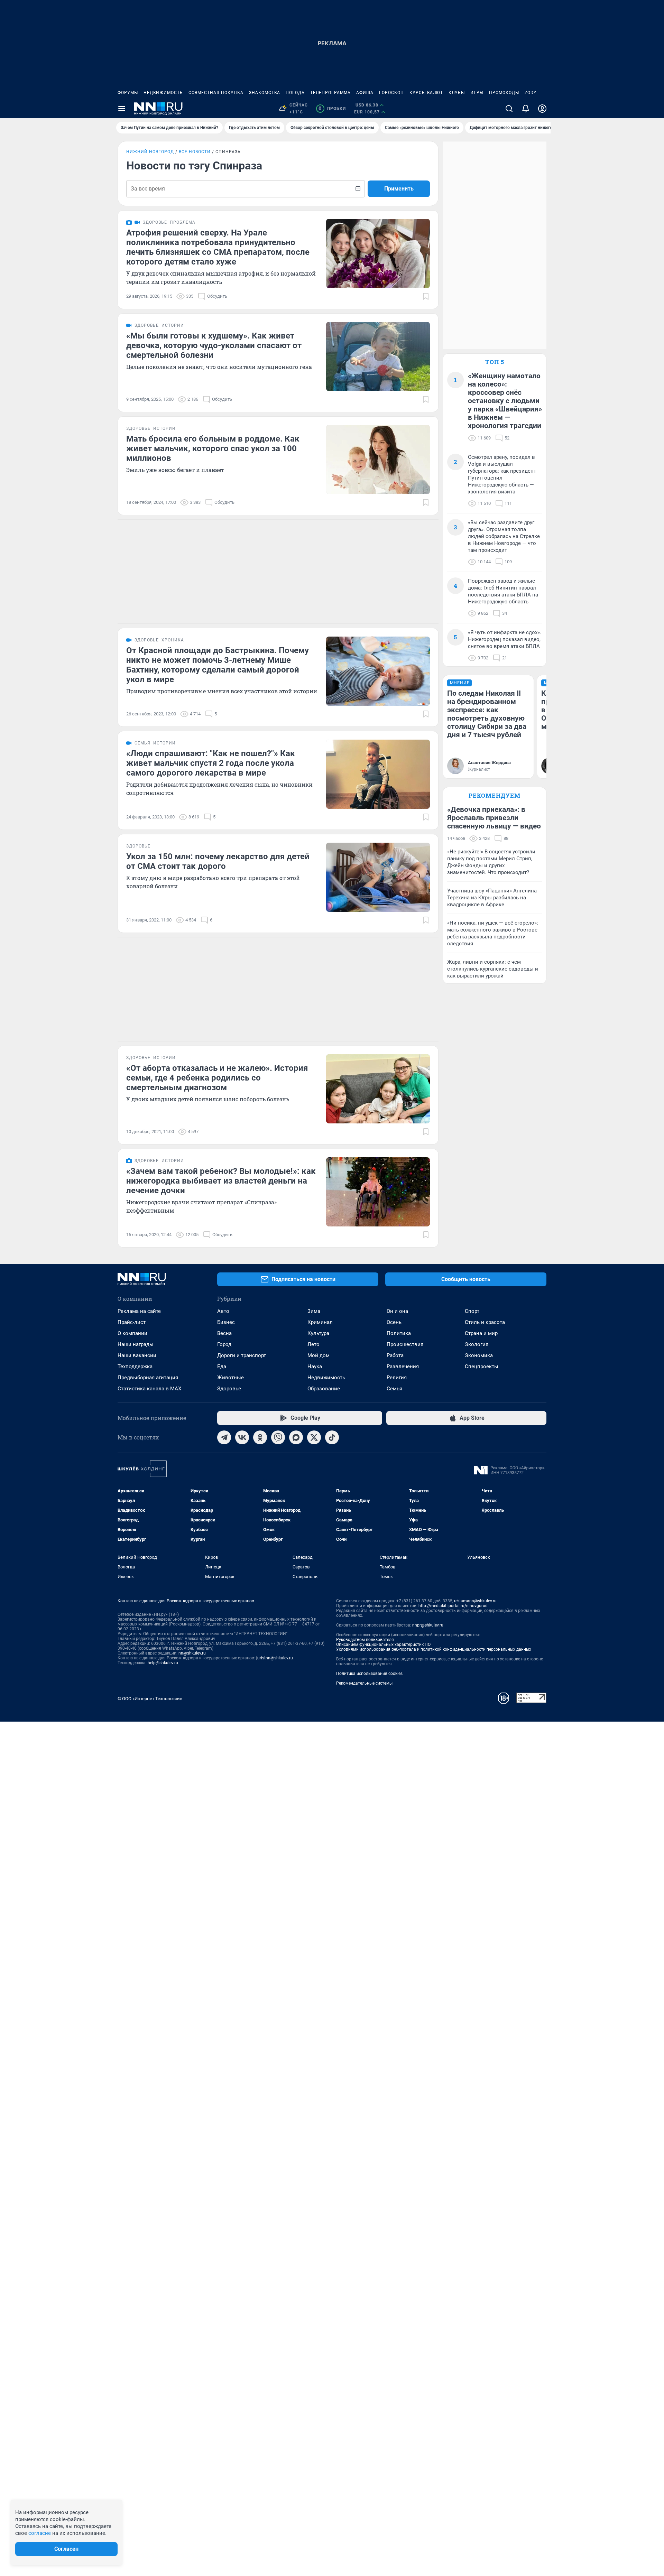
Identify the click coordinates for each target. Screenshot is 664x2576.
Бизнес (226, 1322)
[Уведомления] (526, 109)
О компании (132, 1333)
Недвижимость (163, 93)
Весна (224, 1333)
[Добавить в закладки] (426, 296)
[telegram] (224, 1437)
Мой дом (319, 1355)
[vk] (242, 1437)
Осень (394, 1322)
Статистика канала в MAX (149, 1389)
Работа (395, 1355)
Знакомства (265, 93)
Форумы (128, 93)
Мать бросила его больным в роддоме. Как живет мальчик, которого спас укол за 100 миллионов (213, 448)
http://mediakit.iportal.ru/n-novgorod (453, 1606)
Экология (477, 1344)
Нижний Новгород (150, 152)
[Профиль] (542, 109)
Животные (230, 1378)
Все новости (195, 152)
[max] (296, 1437)
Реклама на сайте (139, 1311)
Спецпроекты (482, 1366)
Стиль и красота (485, 1322)
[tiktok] (332, 1437)
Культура (318, 1333)
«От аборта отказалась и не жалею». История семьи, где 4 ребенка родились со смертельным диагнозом (217, 1078)
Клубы (457, 93)
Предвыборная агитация (148, 1378)
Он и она (397, 1311)
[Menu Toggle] (122, 109)
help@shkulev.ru (163, 1663)
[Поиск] (509, 109)
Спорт (472, 1311)
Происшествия (405, 1344)
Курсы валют (426, 93)
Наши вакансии (137, 1355)
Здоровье (229, 1389)
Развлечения (403, 1366)
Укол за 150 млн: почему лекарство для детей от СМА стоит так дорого (218, 861)
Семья (394, 1389)
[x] (314, 1437)
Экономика (479, 1355)
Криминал (320, 1322)
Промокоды (504, 93)
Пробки (332, 109)
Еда (222, 1366)
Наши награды (136, 1344)
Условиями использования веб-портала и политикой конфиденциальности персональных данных (434, 1649)
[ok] (260, 1437)
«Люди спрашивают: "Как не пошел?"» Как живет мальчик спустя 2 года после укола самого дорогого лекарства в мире (211, 763)
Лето (313, 1344)
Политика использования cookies (369, 1674)
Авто (223, 1311)
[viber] (278, 1437)
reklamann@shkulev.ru (475, 1601)
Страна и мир (481, 1333)
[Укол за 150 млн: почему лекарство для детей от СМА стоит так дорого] (378, 877)
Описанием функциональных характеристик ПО (383, 1644)
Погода (295, 93)
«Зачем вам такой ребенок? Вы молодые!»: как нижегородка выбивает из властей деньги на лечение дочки (221, 1181)
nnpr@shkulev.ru (428, 1625)
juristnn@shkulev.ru (275, 1658)
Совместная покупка (216, 93)
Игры (477, 93)
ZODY (531, 93)
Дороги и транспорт (242, 1355)
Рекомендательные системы (364, 1683)
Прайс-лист (132, 1322)
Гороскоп (391, 93)
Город (224, 1344)
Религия (397, 1378)
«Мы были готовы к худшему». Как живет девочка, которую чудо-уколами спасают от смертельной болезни (214, 345)
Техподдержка (135, 1366)
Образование (324, 1389)
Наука (315, 1366)
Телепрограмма (330, 93)
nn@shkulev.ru (192, 1653)
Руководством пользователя (365, 1640)
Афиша (365, 93)
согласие (40, 2533)
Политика (399, 1333)
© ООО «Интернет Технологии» (150, 1699)
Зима (314, 1311)
